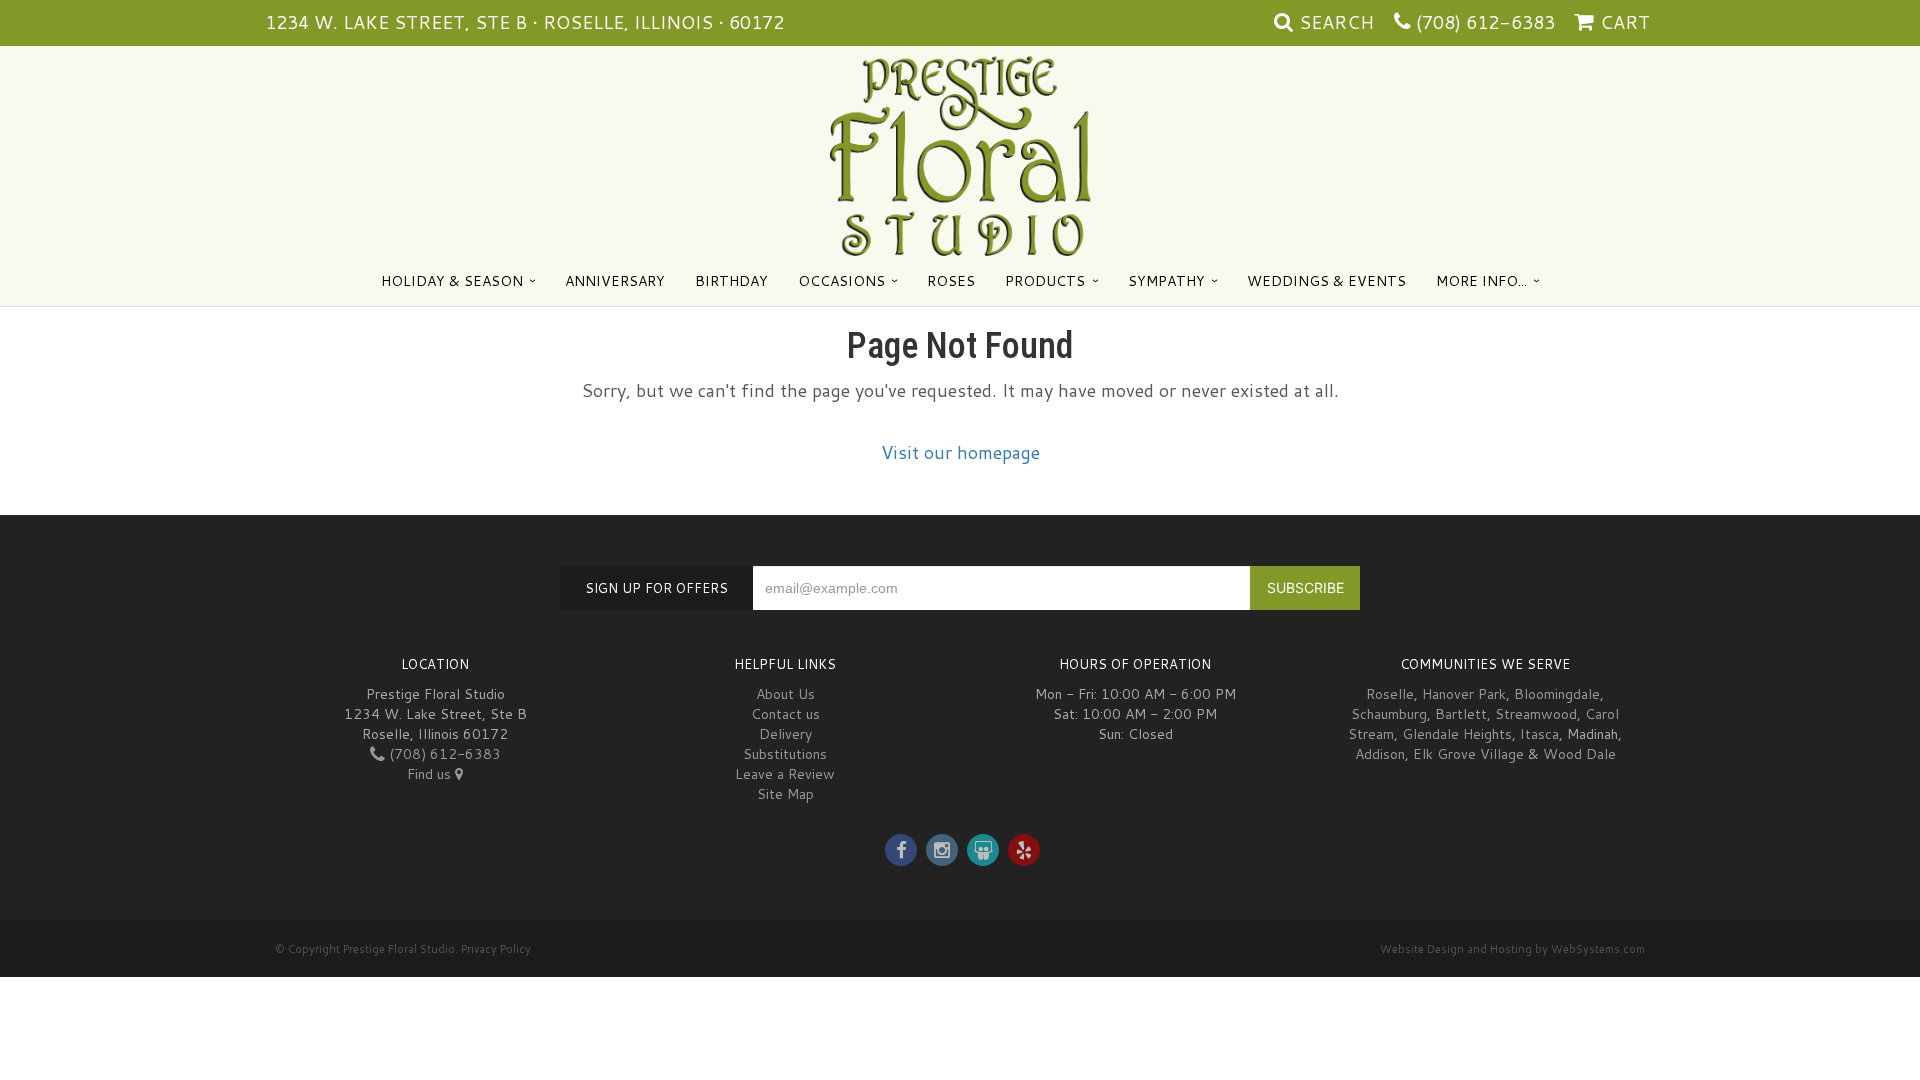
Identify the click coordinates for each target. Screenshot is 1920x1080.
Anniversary (615, 281)
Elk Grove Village (1468, 754)
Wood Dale (1579, 754)
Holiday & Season (452, 281)
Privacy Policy (496, 949)
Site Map (785, 794)
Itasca (1539, 734)
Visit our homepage (960, 452)
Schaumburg (1389, 714)
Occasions (841, 281)
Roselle (1390, 694)
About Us (785, 694)
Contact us (785, 714)
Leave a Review (785, 774)
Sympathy (1166, 281)
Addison (1380, 754)
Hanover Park (1464, 694)
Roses (951, 281)
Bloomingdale (1557, 694)
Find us (431, 774)
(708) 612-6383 (1485, 22)
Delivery (785, 734)
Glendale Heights (1457, 734)
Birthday (731, 281)
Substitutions (785, 754)
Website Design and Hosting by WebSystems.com (1512, 949)
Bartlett (1461, 714)
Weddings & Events (1326, 281)
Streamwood (1536, 714)
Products (1045, 281)
